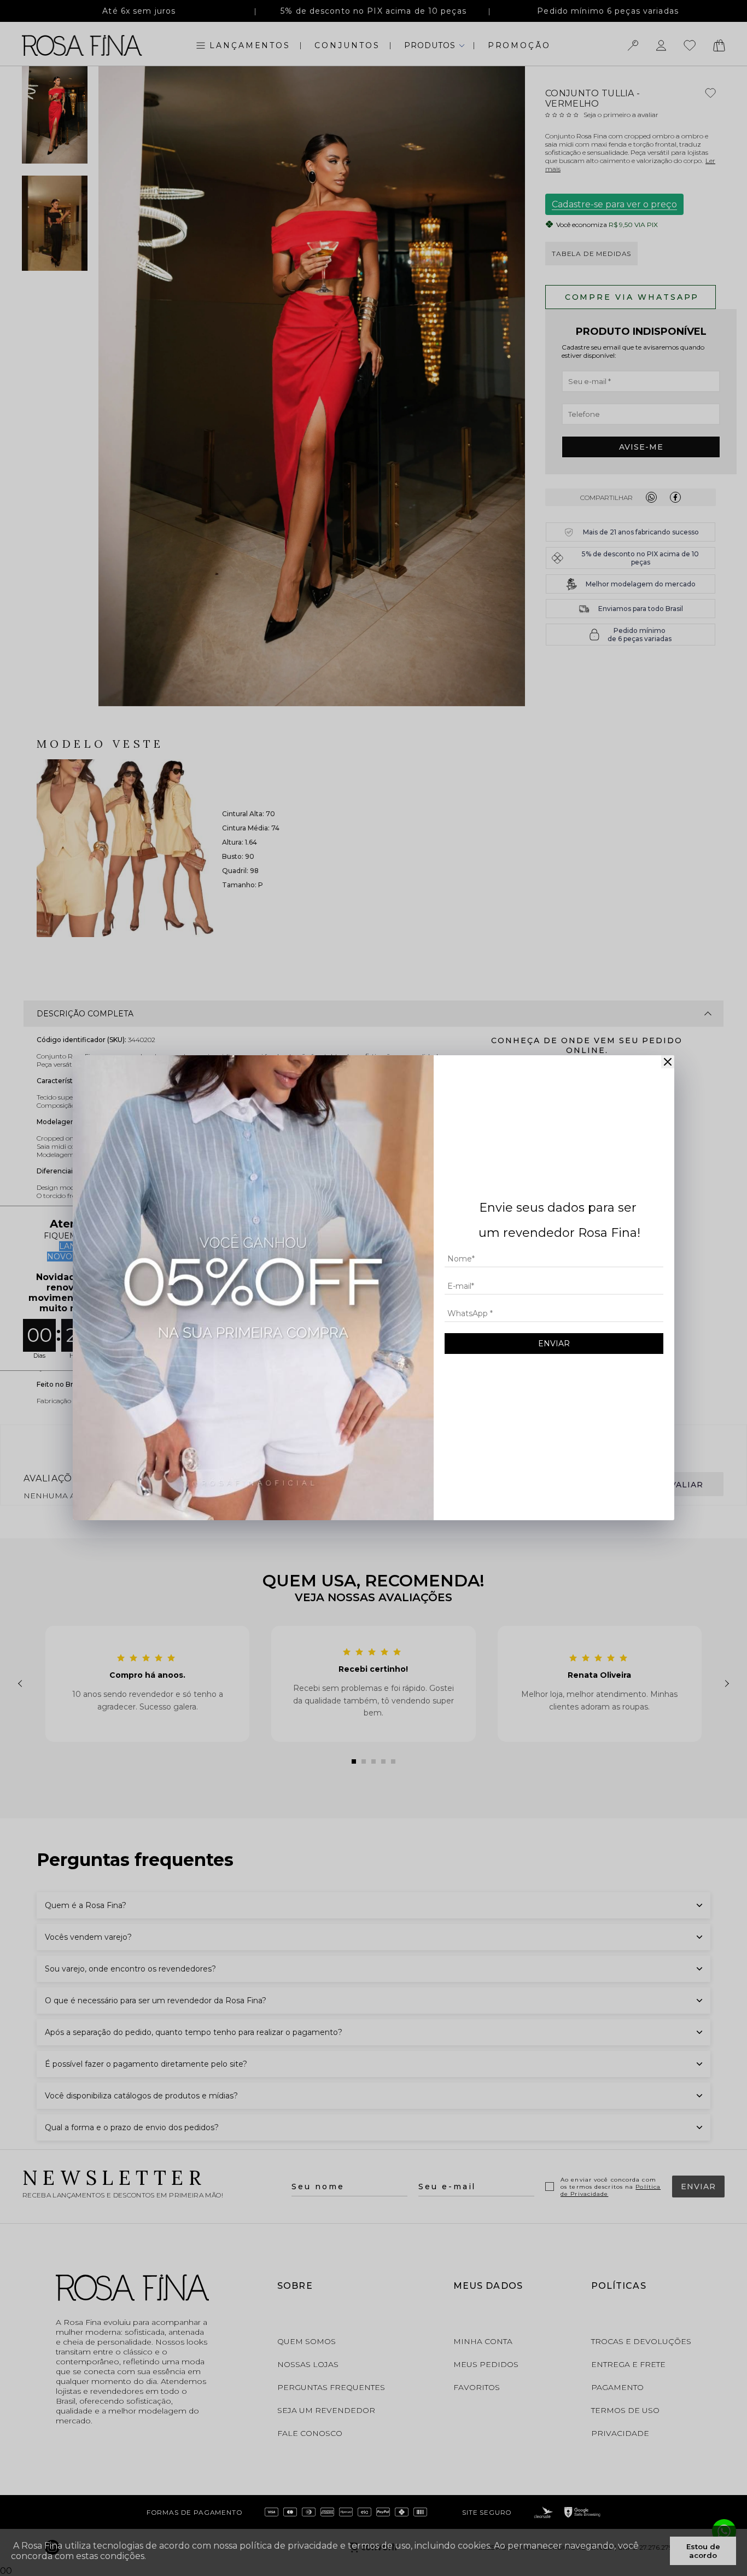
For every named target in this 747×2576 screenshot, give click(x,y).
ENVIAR (554, 1344)
